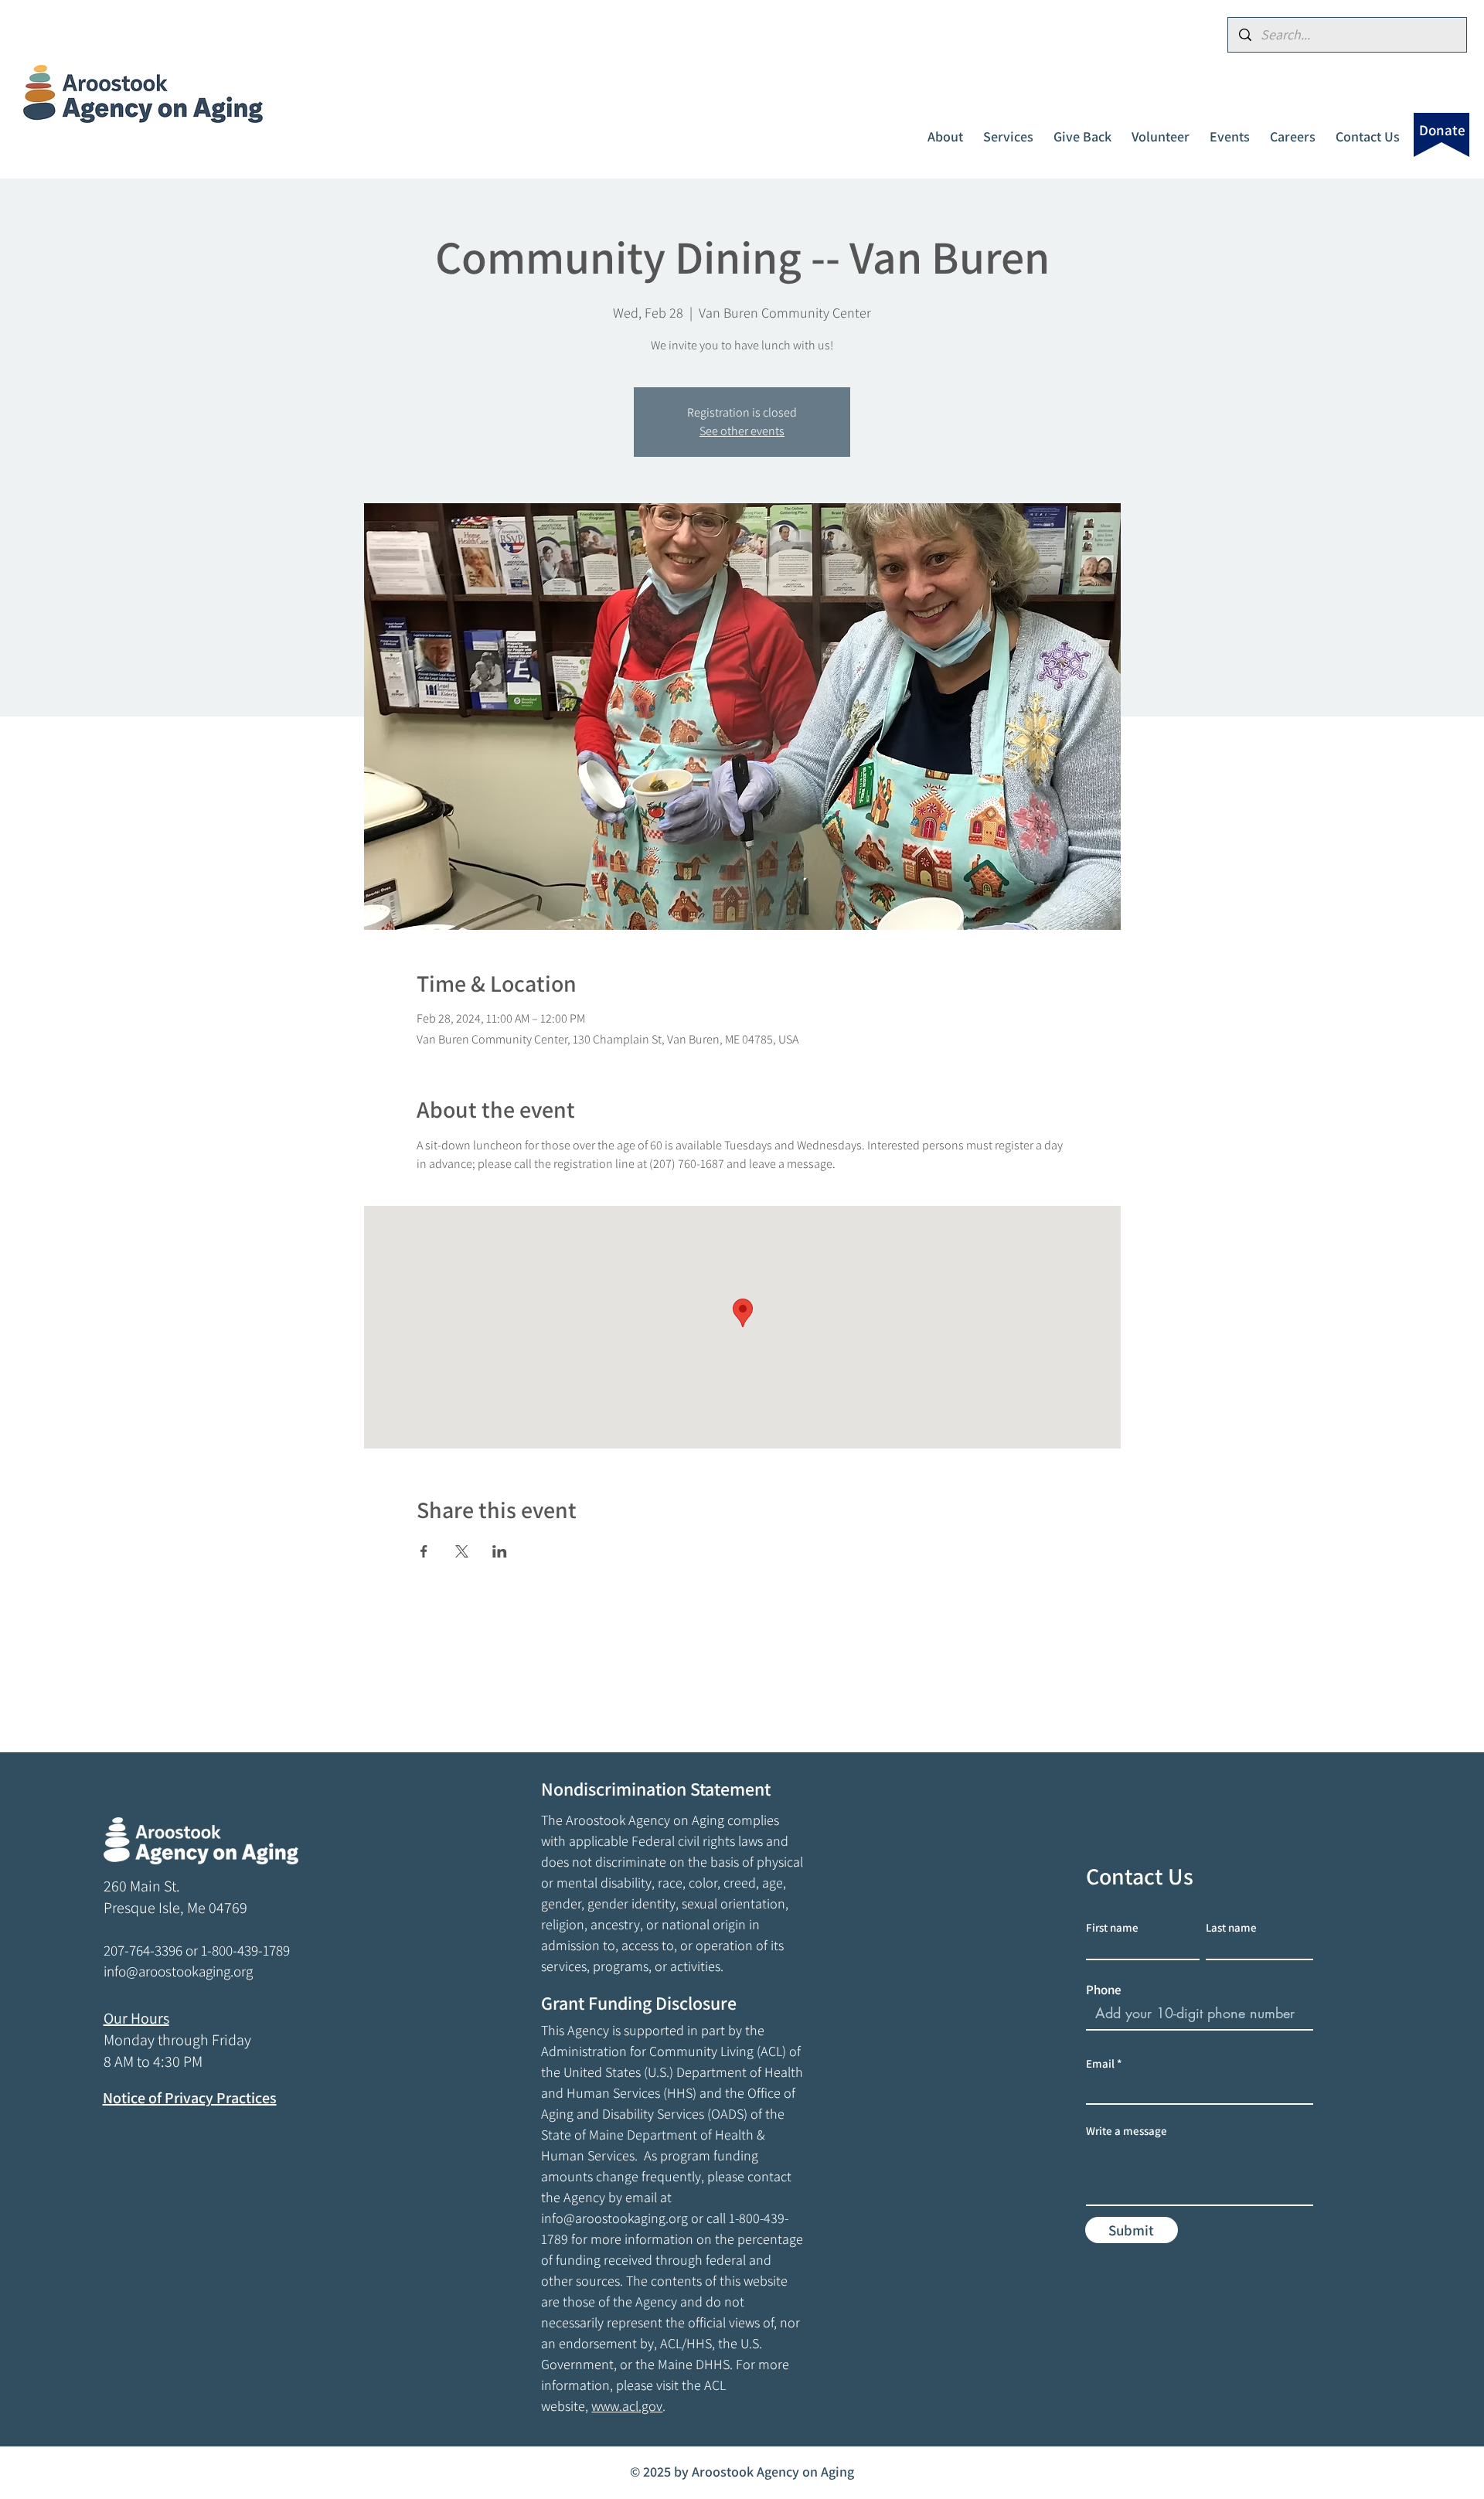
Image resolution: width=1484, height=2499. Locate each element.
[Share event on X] (462, 1551)
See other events (742, 431)
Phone (1104, 1990)
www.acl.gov (627, 2406)
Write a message (1127, 2131)
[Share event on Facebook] (424, 1551)
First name (1112, 1927)
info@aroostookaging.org (614, 2218)
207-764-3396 (143, 1950)
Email (1100, 2063)
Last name (1231, 1927)
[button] (945, 130)
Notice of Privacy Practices (190, 2098)
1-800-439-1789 (245, 1950)
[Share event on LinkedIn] (500, 1551)
